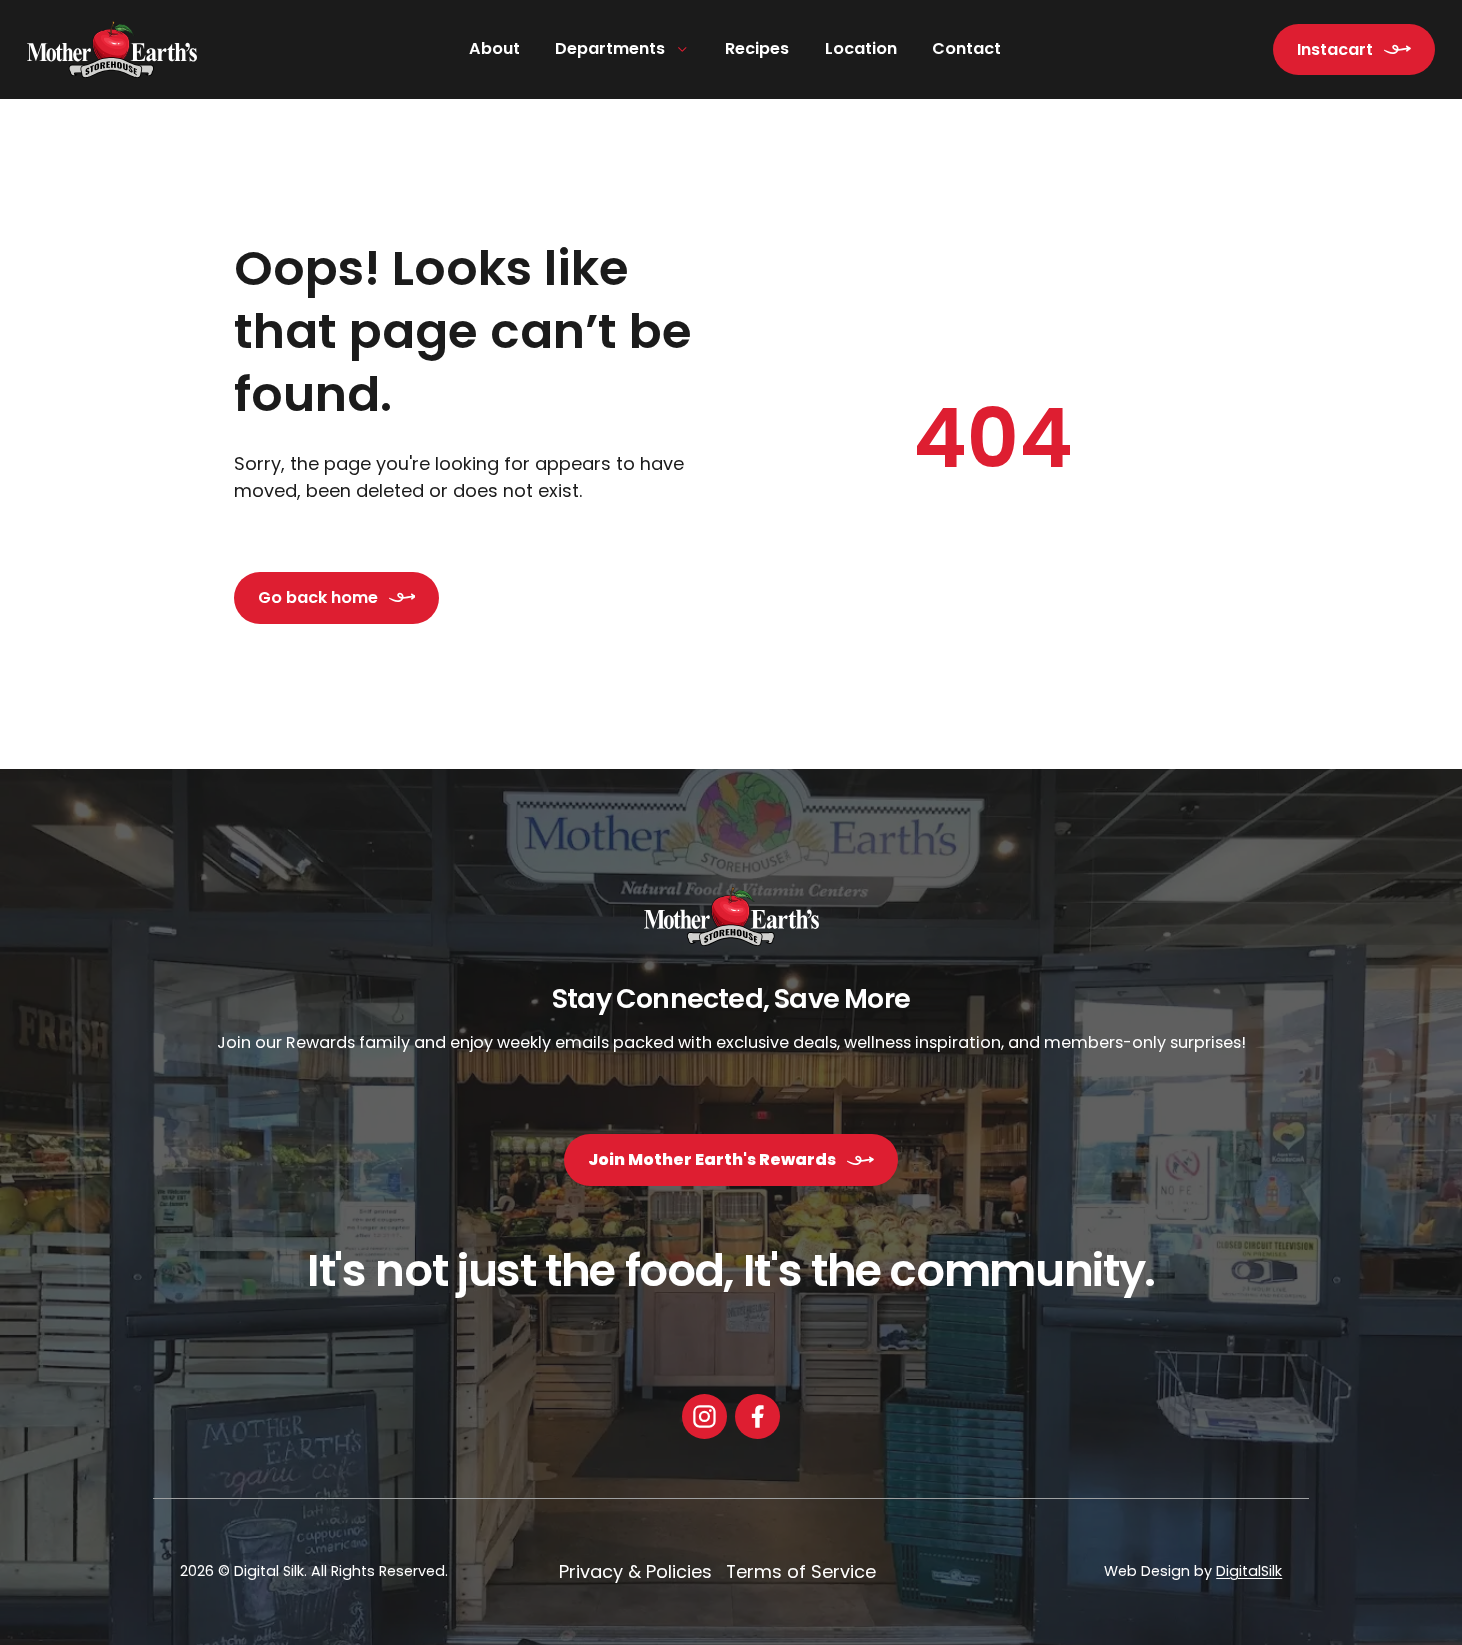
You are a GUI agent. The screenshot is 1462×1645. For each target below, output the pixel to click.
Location (861, 48)
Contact (966, 48)
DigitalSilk (1249, 1571)
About (494, 48)
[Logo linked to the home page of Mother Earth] (112, 49)
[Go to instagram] (704, 1416)
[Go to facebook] (757, 1416)
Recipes (757, 48)
